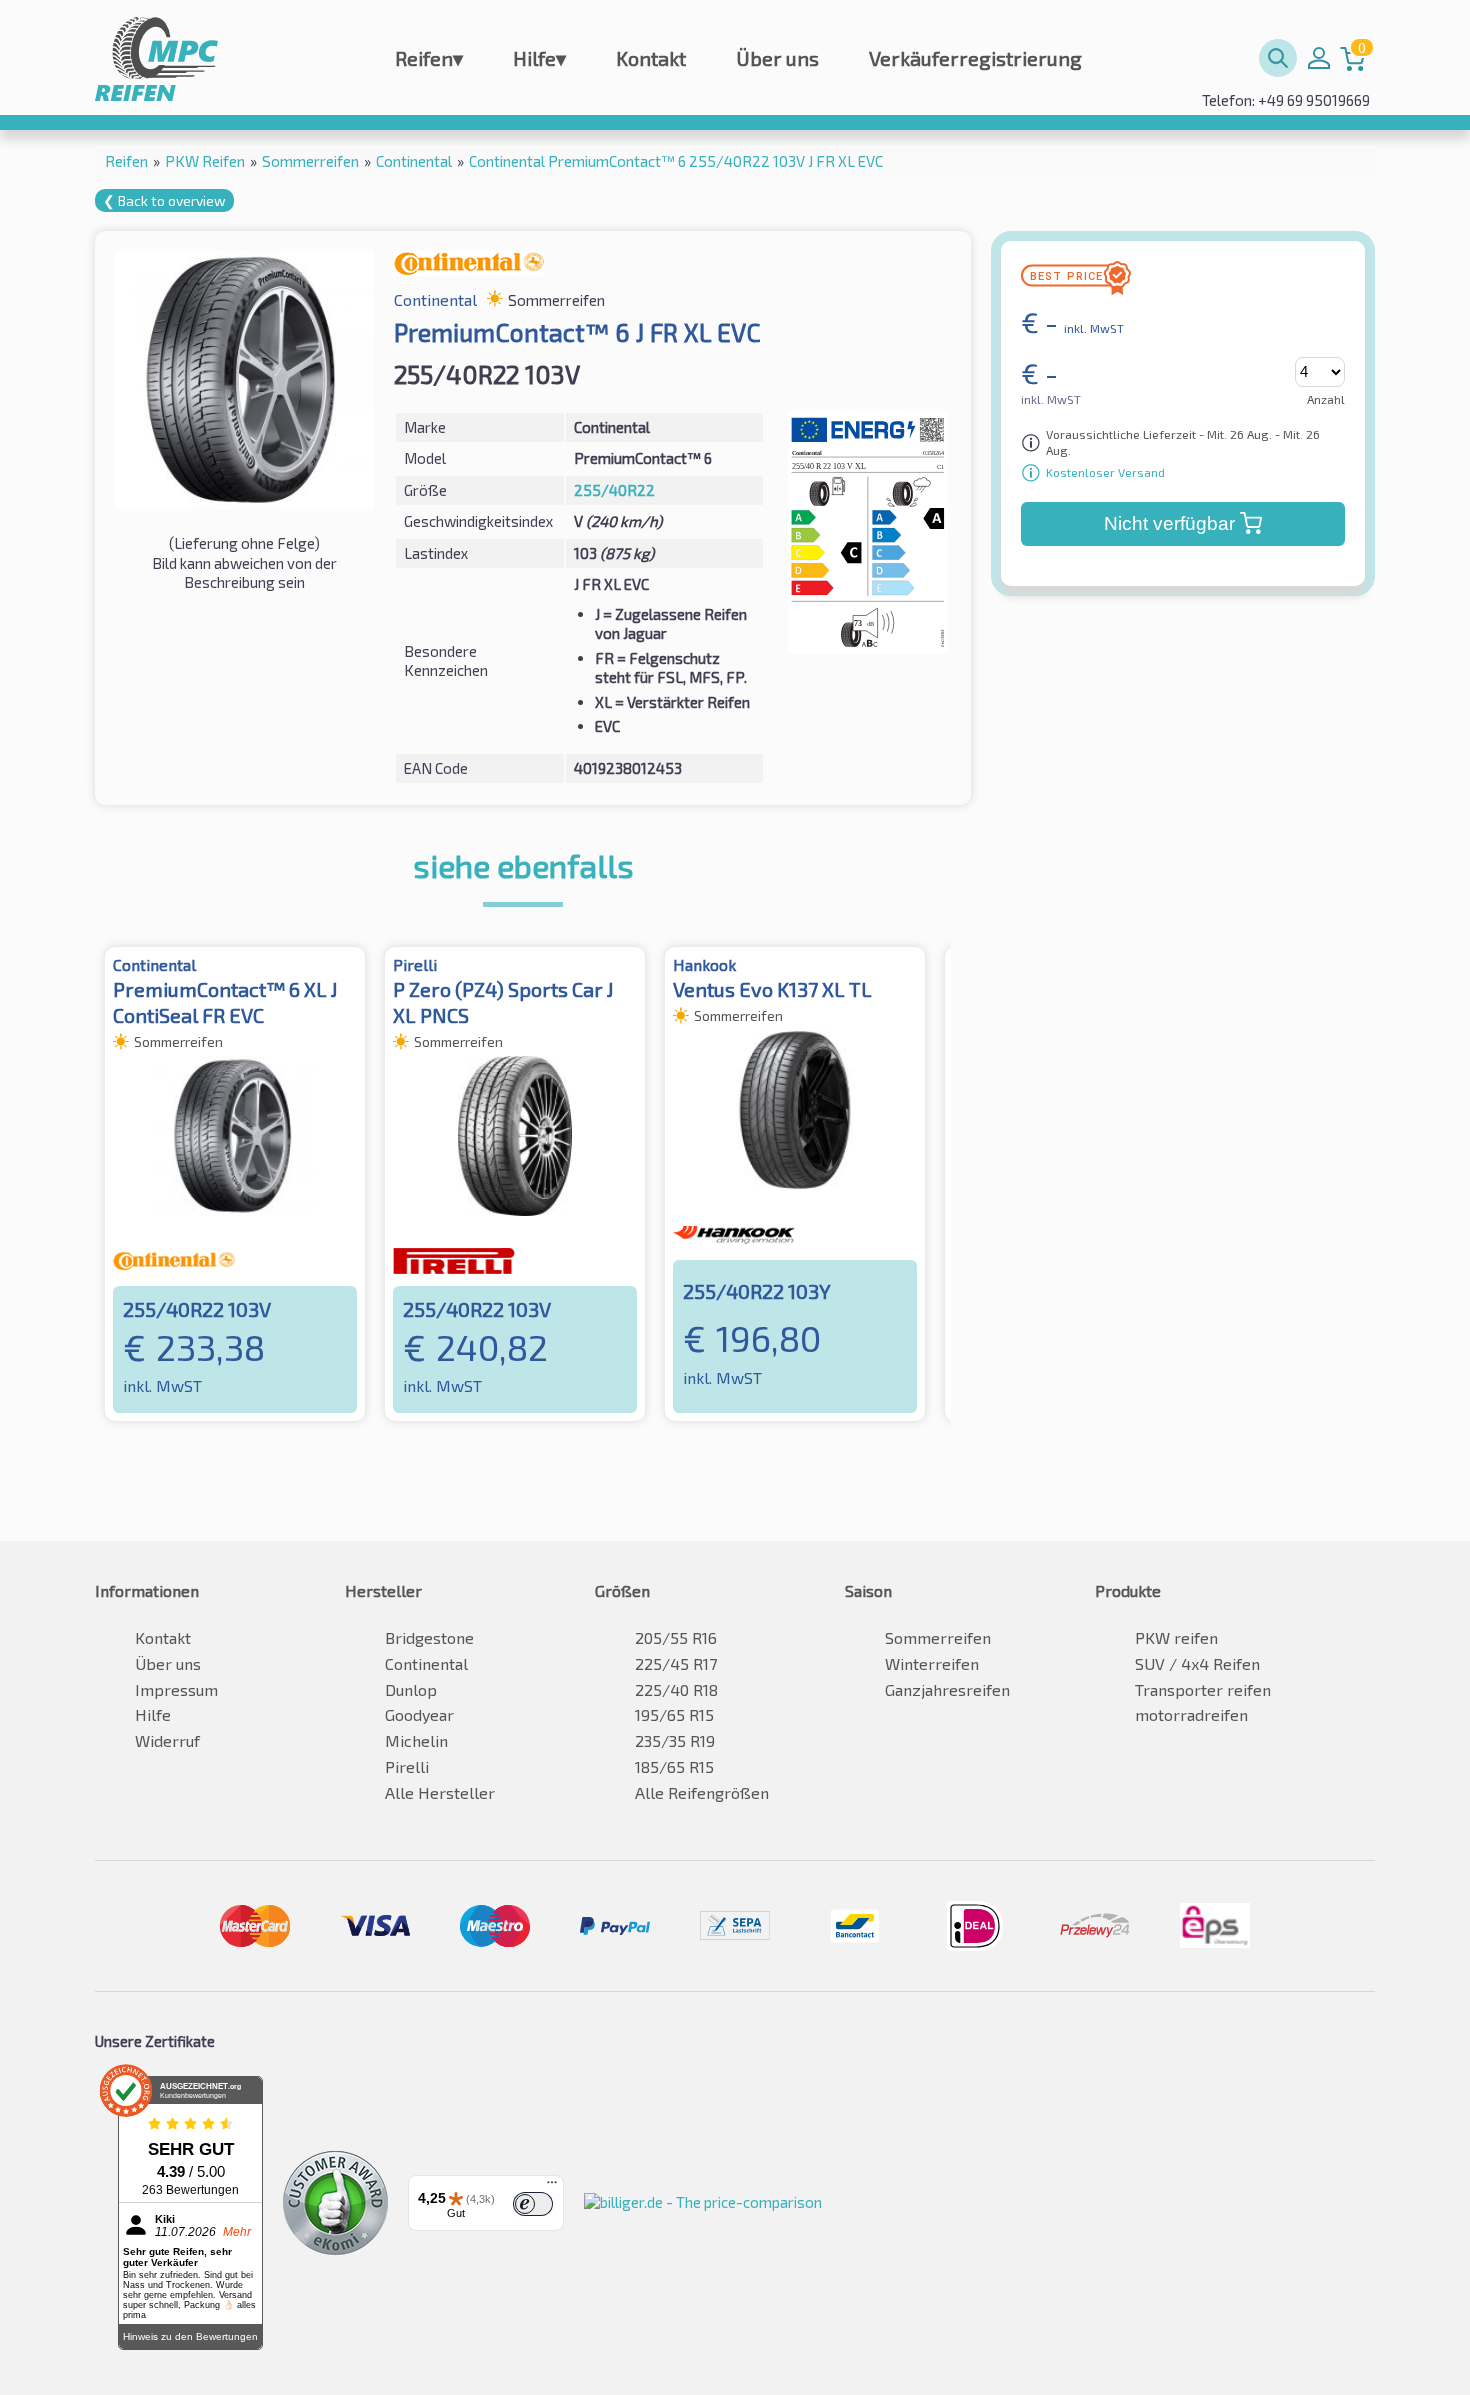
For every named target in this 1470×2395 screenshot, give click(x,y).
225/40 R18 (676, 1689)
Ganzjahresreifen (947, 1689)
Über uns (777, 58)
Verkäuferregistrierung (975, 58)
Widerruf (167, 1740)
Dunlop (411, 1689)
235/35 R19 (675, 1740)
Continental (426, 1663)
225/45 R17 (676, 1663)
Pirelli (407, 1766)
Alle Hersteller (440, 1792)
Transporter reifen (1203, 1689)
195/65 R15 (674, 1714)
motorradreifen (1191, 1714)
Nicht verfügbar (1169, 523)
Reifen (429, 58)
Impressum (176, 1689)
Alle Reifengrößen (702, 1792)
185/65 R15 (674, 1766)
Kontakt (651, 58)
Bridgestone (429, 1637)
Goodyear (419, 1714)
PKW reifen (1176, 1637)
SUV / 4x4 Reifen (1197, 1663)
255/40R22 (614, 490)
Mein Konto (1319, 58)
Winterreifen (932, 1663)
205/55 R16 (676, 1637)
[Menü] (552, 2187)
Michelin (416, 1740)
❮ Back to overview (164, 200)
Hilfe (539, 58)
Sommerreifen (938, 1637)
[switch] (533, 2204)
